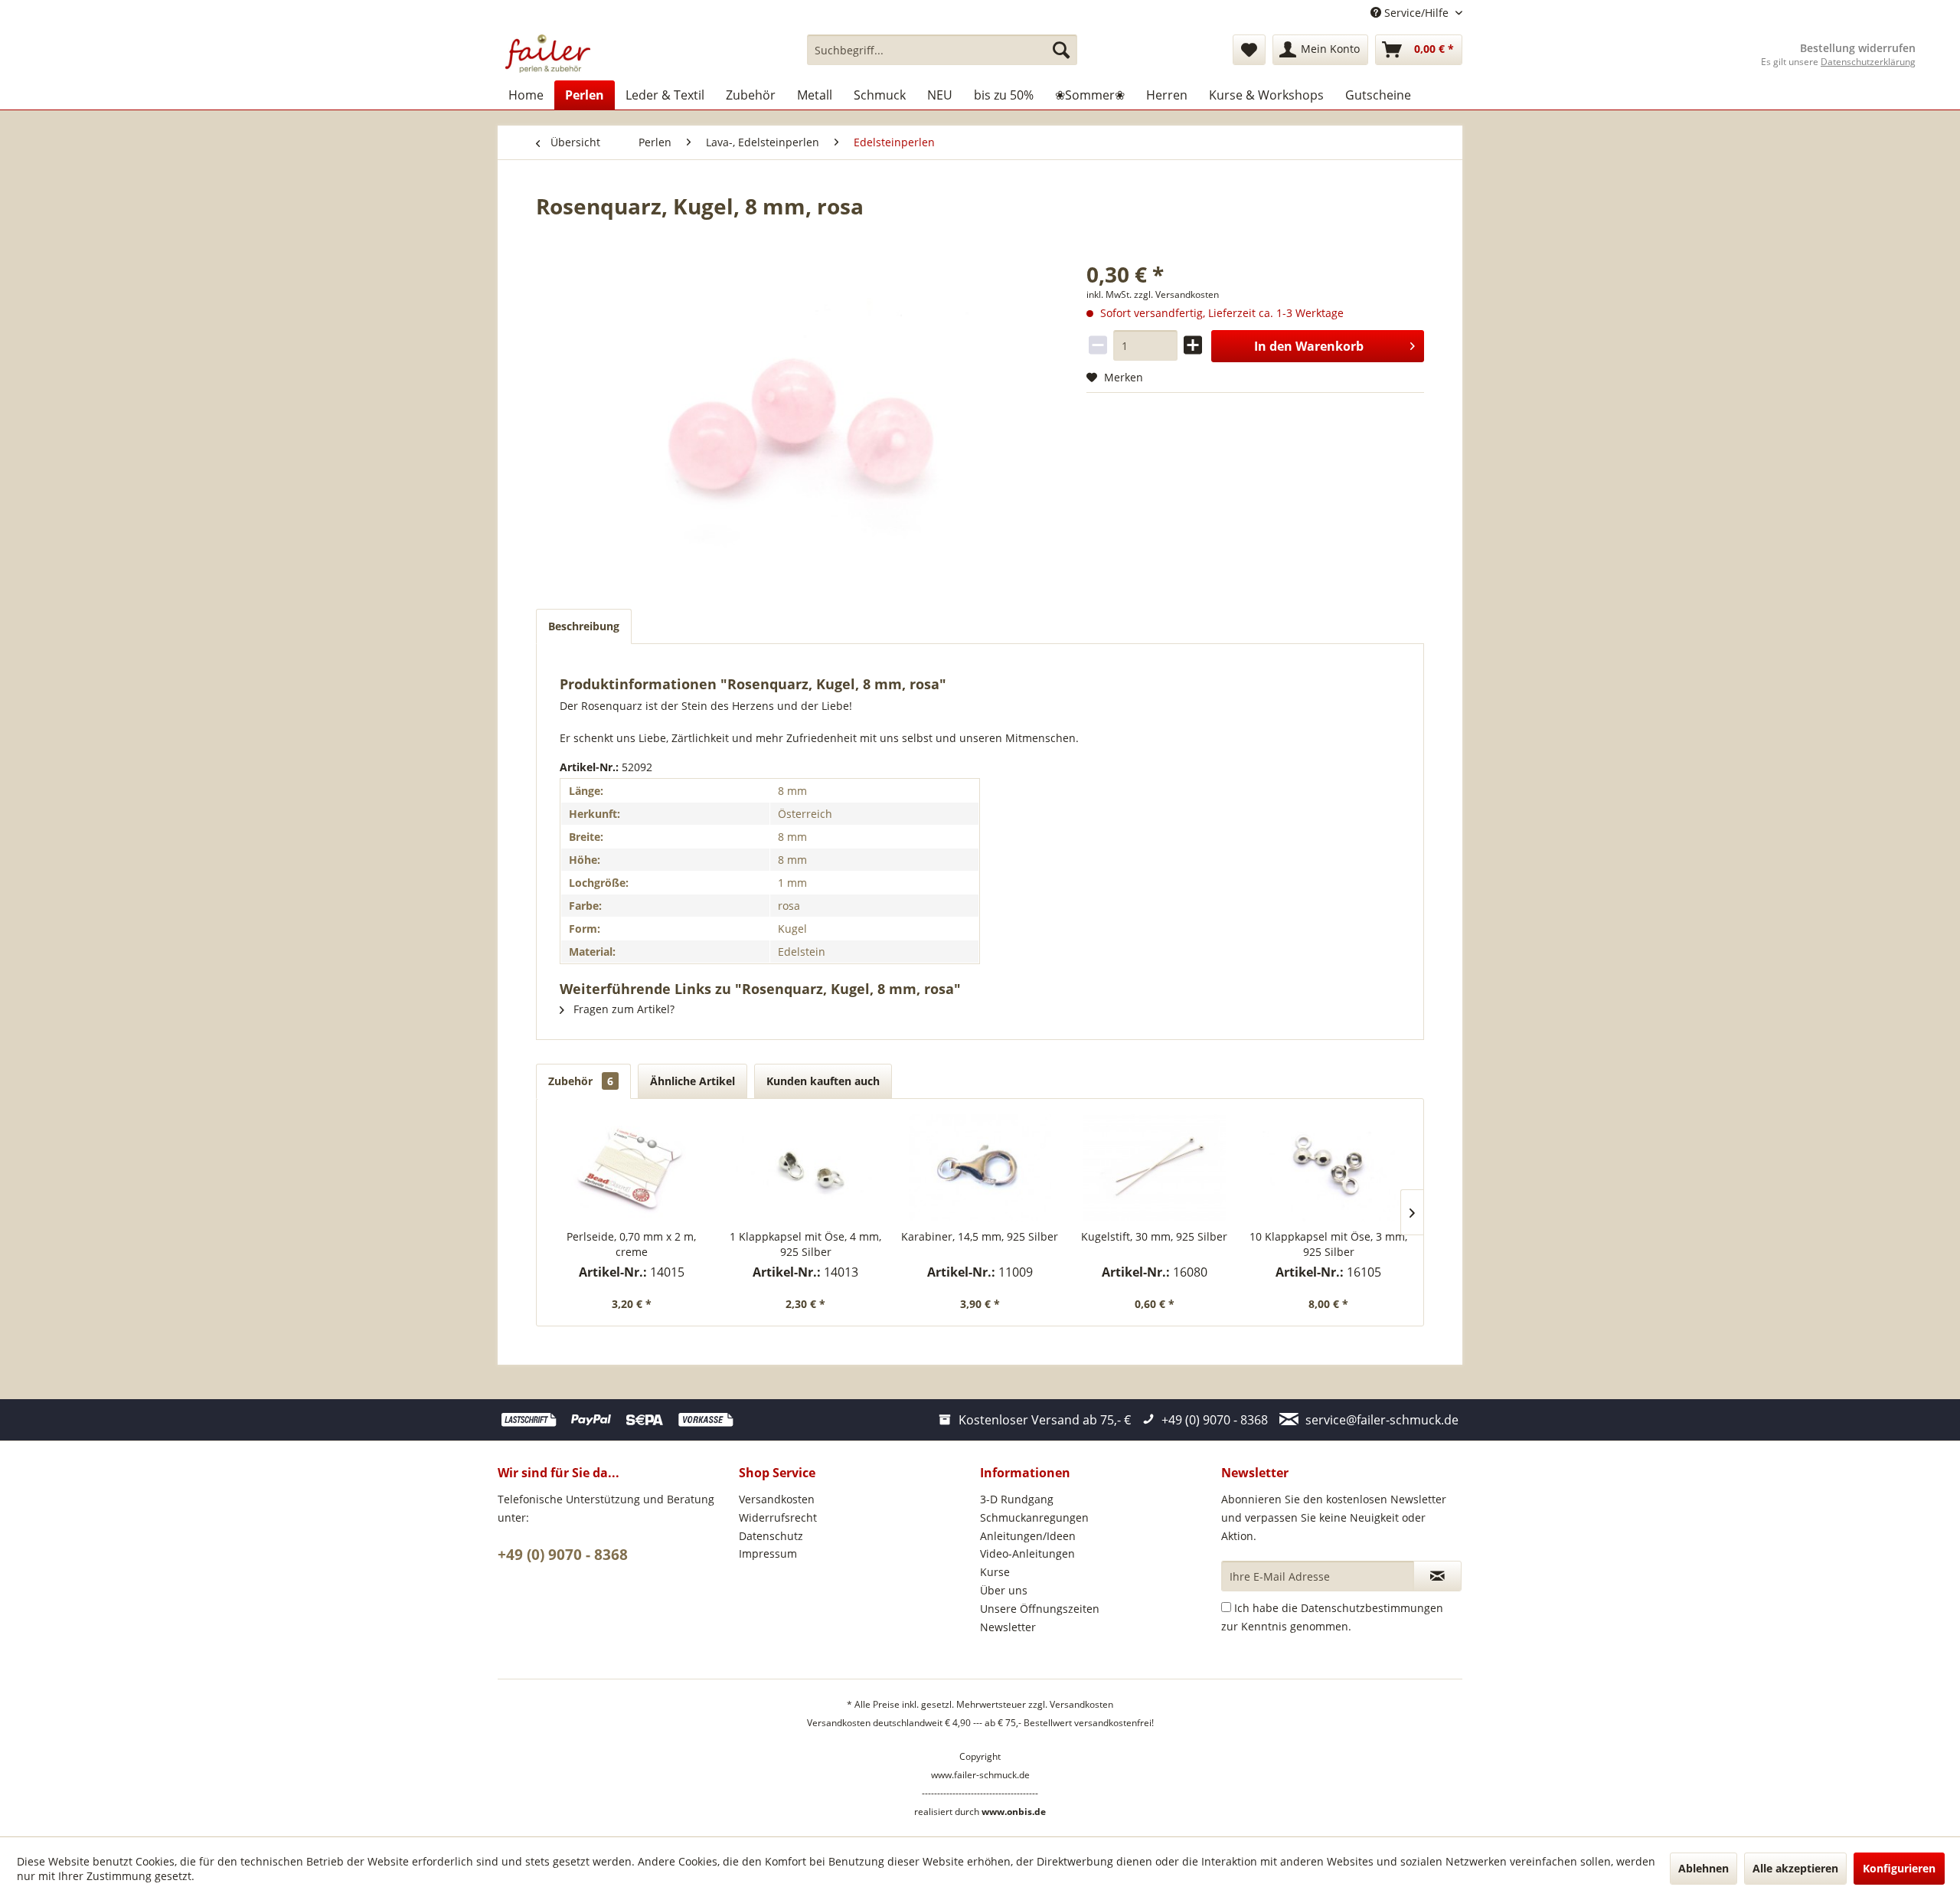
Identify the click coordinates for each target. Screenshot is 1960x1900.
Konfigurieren (1899, 1868)
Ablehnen (1704, 1868)
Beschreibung (584, 626)
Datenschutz (771, 1536)
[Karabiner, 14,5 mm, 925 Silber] (980, 1168)
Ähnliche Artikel (693, 1081)
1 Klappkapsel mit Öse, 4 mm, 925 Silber (805, 1244)
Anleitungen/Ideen (1028, 1536)
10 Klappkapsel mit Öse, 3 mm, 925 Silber (1328, 1244)
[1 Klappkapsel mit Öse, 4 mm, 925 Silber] (806, 1168)
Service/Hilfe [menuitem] (1416, 13)
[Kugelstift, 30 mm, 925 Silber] (1155, 1168)
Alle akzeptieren (1795, 1868)
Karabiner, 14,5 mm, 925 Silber (980, 1236)
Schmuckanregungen (1034, 1517)
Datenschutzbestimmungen (1372, 1608)
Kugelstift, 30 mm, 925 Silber (1154, 1236)
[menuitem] (942, 50)
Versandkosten (777, 1499)
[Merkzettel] (1249, 50)
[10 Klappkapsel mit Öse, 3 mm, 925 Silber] (1328, 1168)
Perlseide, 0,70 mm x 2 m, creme (631, 1244)
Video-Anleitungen (1027, 1553)
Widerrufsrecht (778, 1517)
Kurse (995, 1572)
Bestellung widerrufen (1858, 48)
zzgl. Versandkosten (1176, 294)
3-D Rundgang (1017, 1499)
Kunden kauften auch (823, 1081)
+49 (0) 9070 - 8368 (563, 1555)
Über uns (1004, 1590)
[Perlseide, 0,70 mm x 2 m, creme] (632, 1168)
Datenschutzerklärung (1868, 62)
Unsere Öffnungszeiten (1040, 1609)
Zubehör (581, 1081)
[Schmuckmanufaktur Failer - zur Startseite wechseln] (548, 54)
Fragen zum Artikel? (622, 1009)
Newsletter (1008, 1627)
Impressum (768, 1553)
